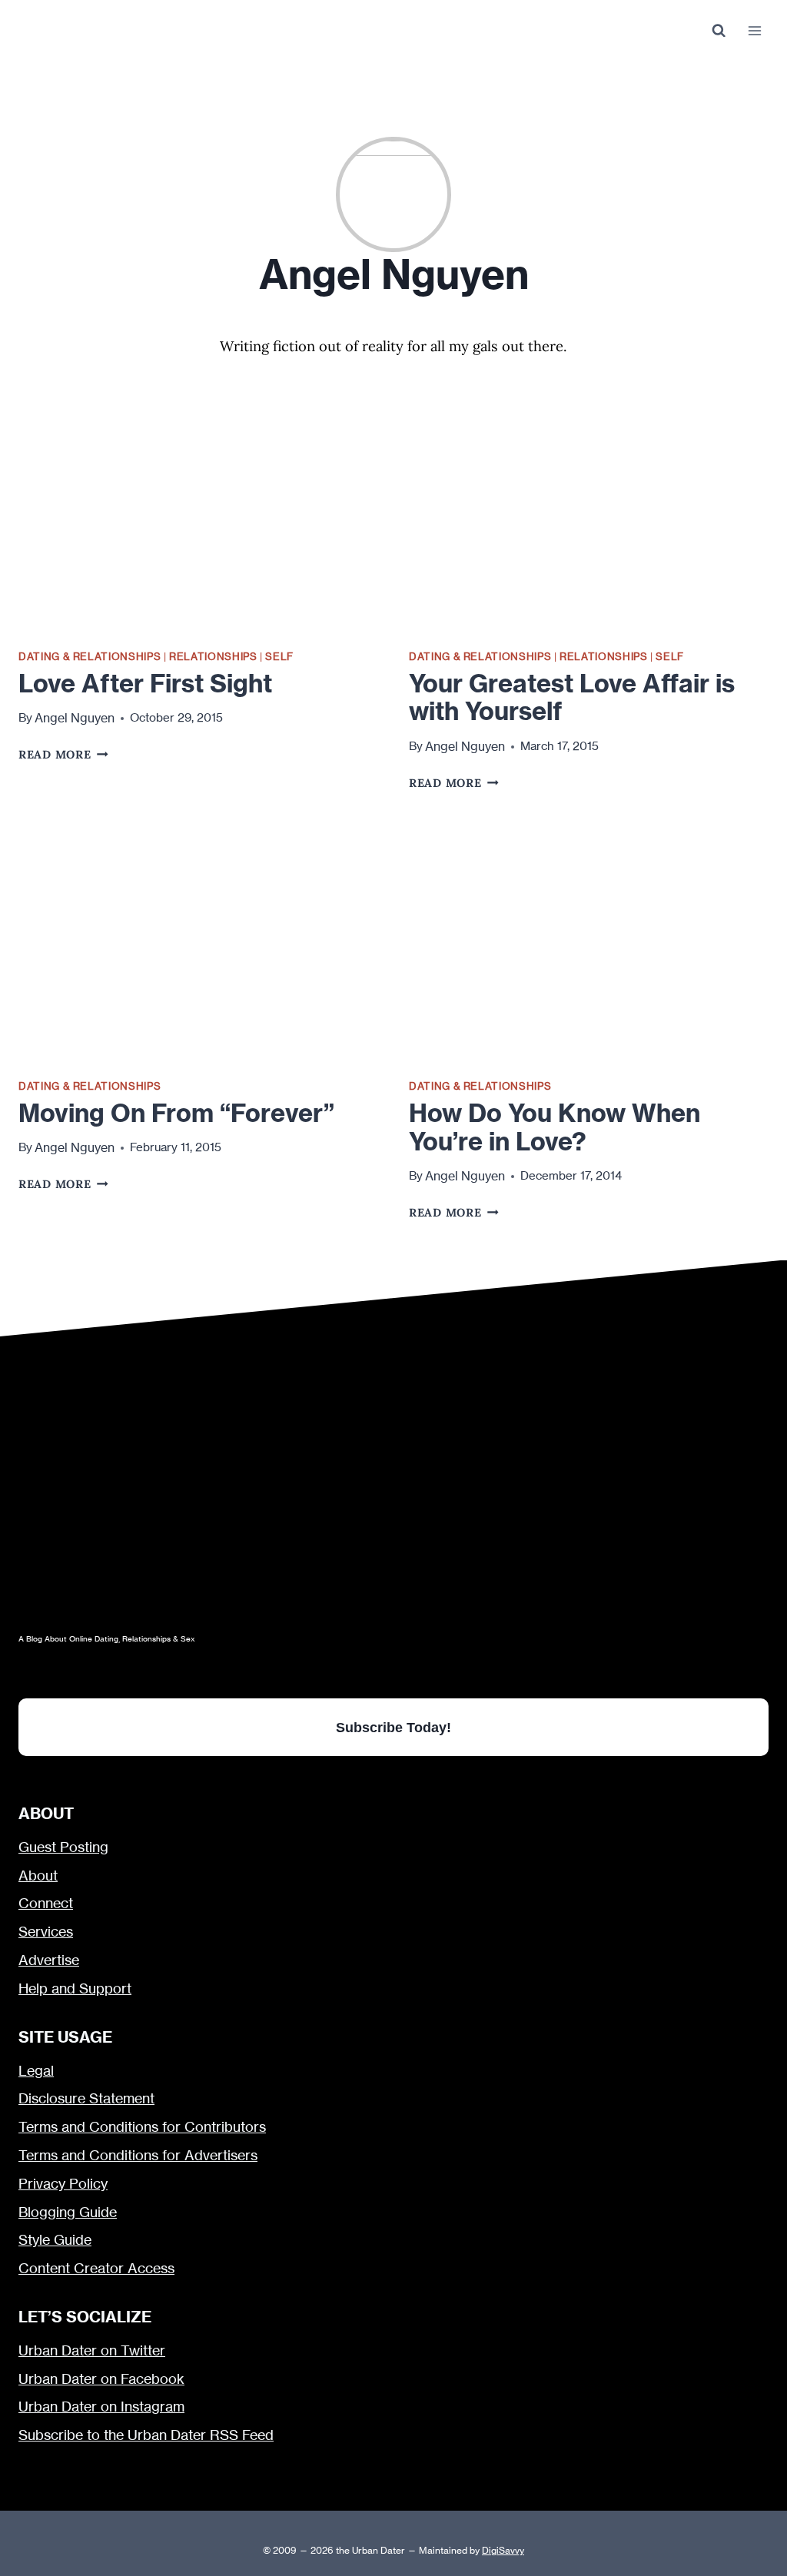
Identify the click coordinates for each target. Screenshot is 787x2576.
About (38, 1876)
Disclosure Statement (86, 2098)
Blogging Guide (68, 2212)
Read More (63, 754)
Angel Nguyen (75, 718)
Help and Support (75, 1988)
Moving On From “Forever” (176, 1113)
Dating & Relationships (90, 656)
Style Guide (55, 2240)
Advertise (49, 1960)
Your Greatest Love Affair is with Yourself (572, 697)
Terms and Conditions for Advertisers (138, 2155)
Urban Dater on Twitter (92, 2350)
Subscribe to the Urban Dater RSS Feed (146, 2435)
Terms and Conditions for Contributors (142, 2127)
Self (279, 656)
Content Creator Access (96, 2268)
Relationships (213, 656)
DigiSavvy (503, 2550)
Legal (36, 2071)
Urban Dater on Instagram (101, 2407)
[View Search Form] (718, 31)
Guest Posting (63, 1847)
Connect (46, 1903)
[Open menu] (754, 30)
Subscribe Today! (393, 1727)
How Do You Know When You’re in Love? (555, 1127)
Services (46, 1932)
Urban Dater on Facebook (101, 2379)
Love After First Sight (145, 683)
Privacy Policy (63, 2184)
